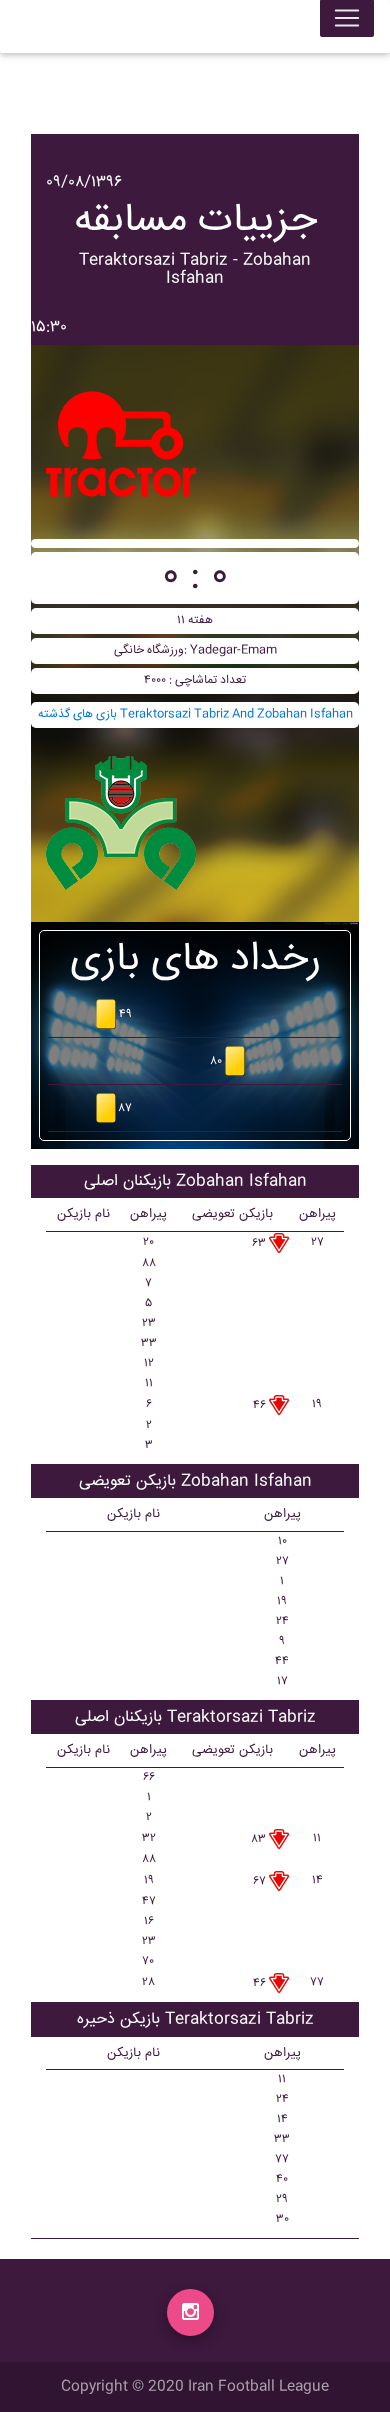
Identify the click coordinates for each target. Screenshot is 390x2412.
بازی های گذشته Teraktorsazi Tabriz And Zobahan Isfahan (195, 714)
